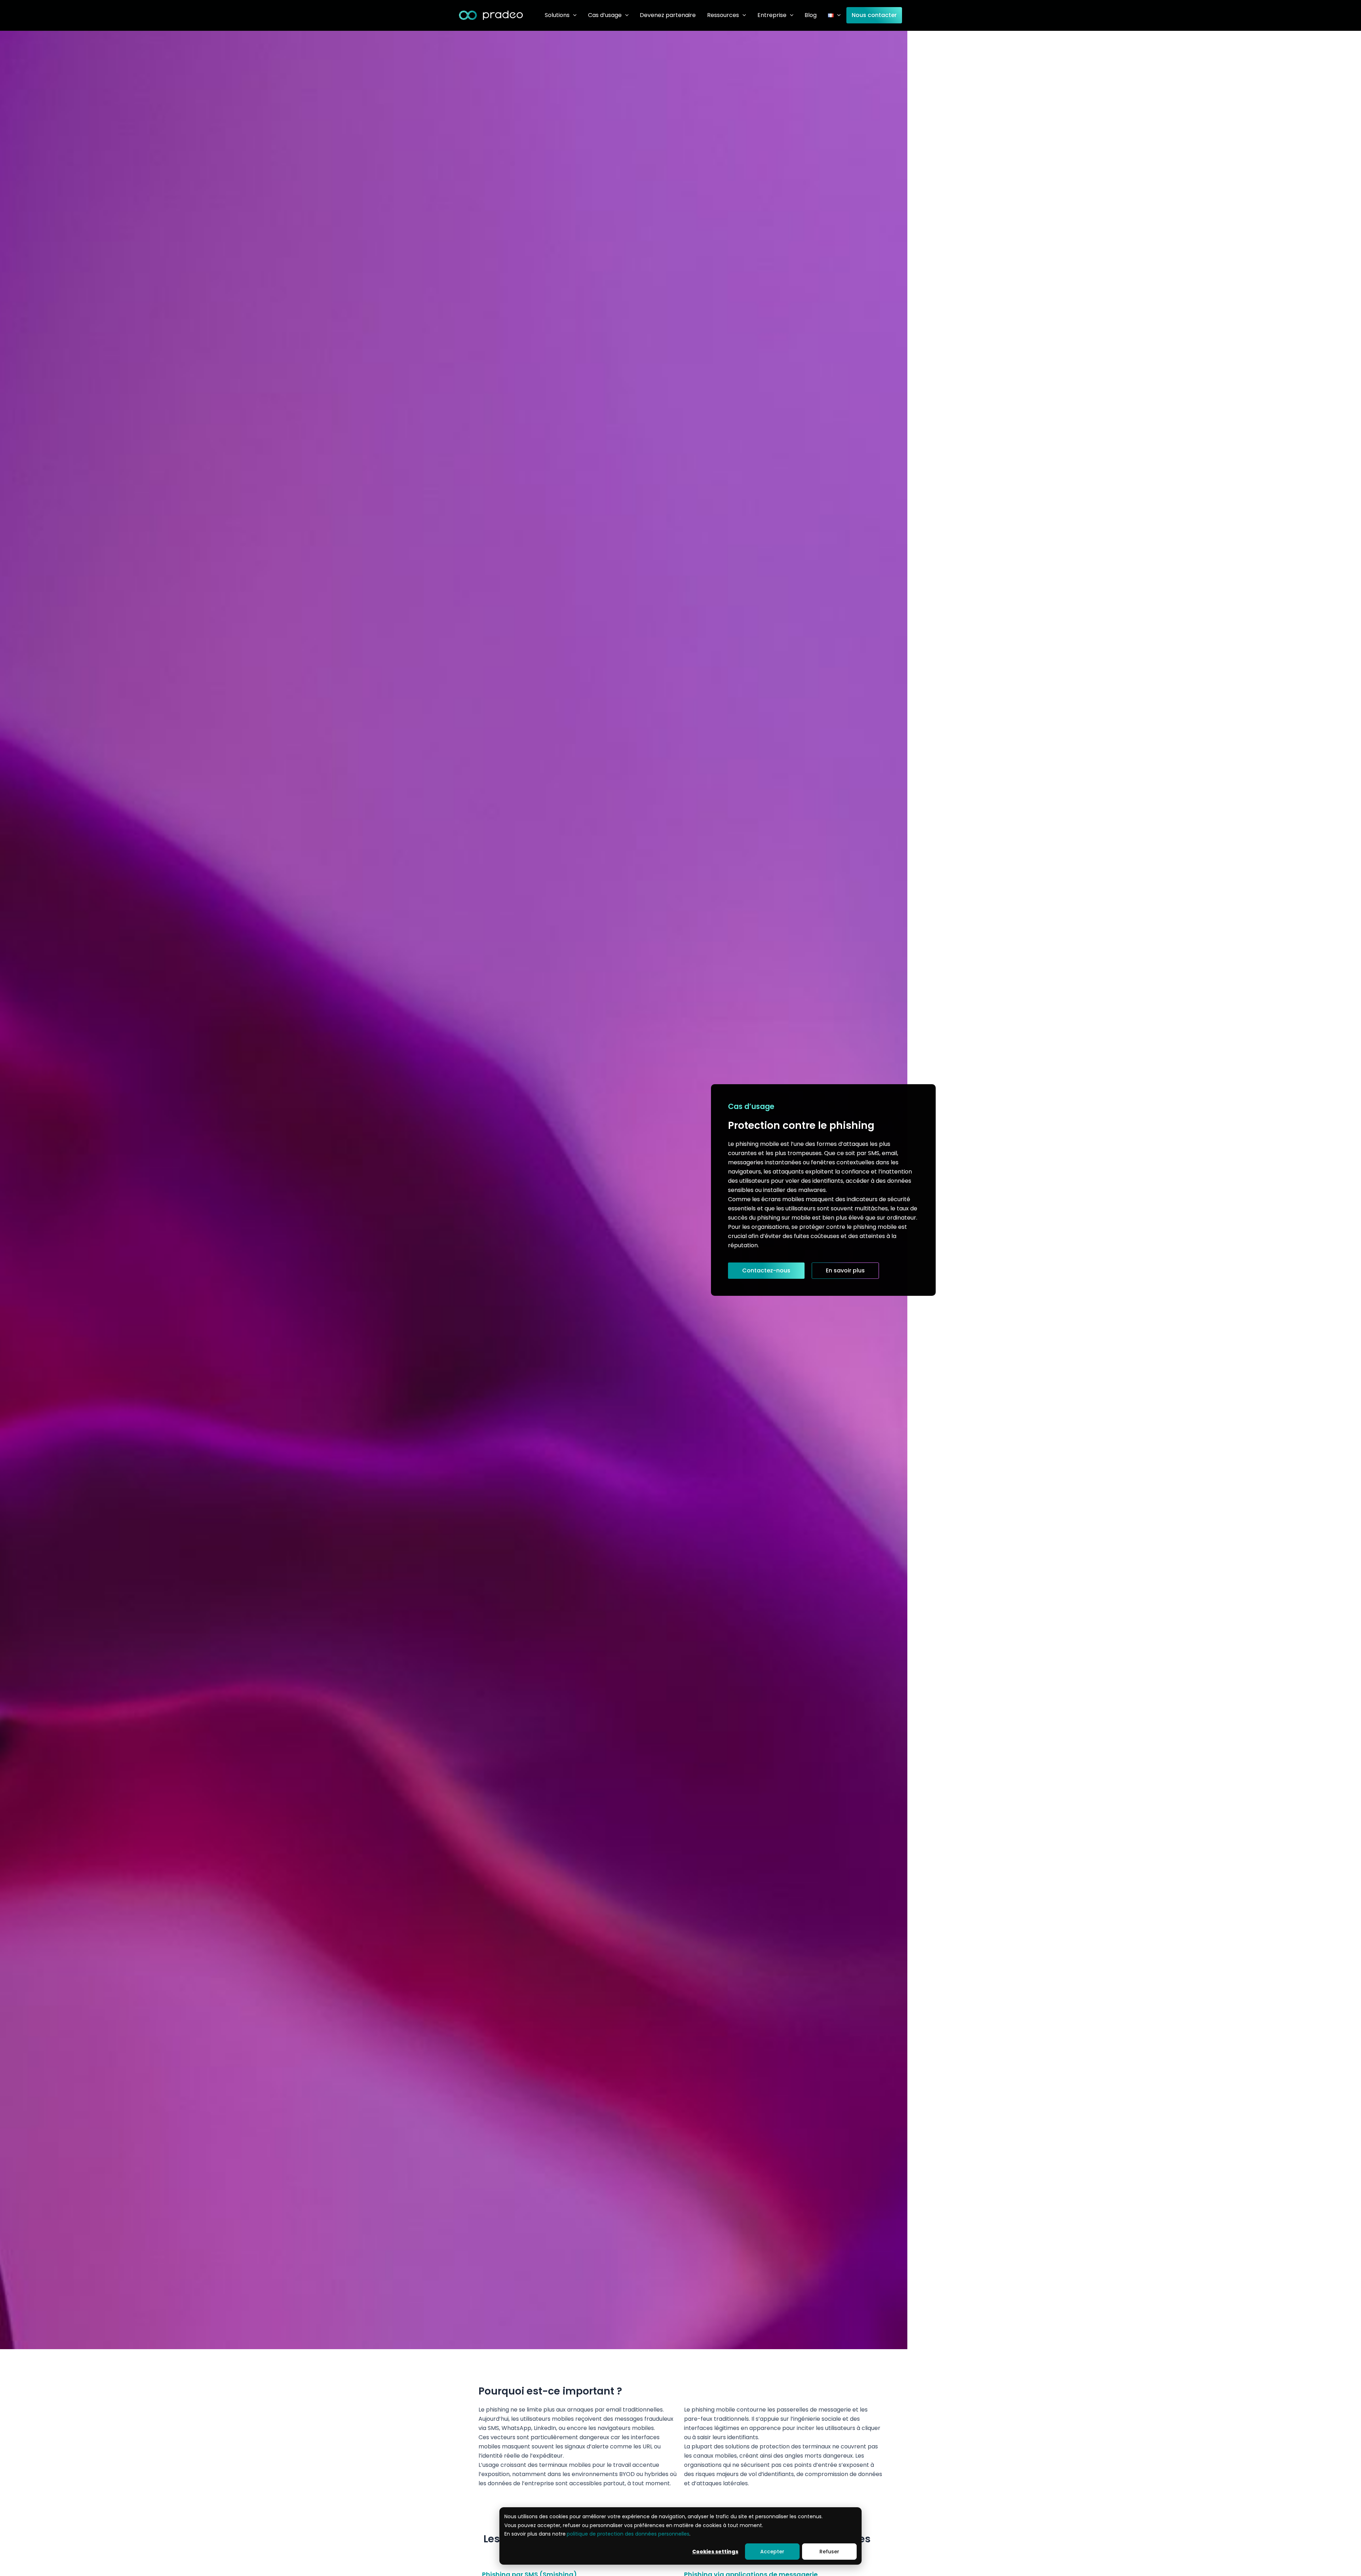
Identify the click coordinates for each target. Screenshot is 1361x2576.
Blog (811, 15)
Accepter (772, 2552)
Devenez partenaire (668, 15)
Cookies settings (715, 2552)
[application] (573, 15)
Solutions (557, 15)
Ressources (723, 15)
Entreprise (772, 15)
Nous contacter (874, 15)
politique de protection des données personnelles (628, 2534)
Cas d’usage (605, 15)
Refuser (829, 2552)
